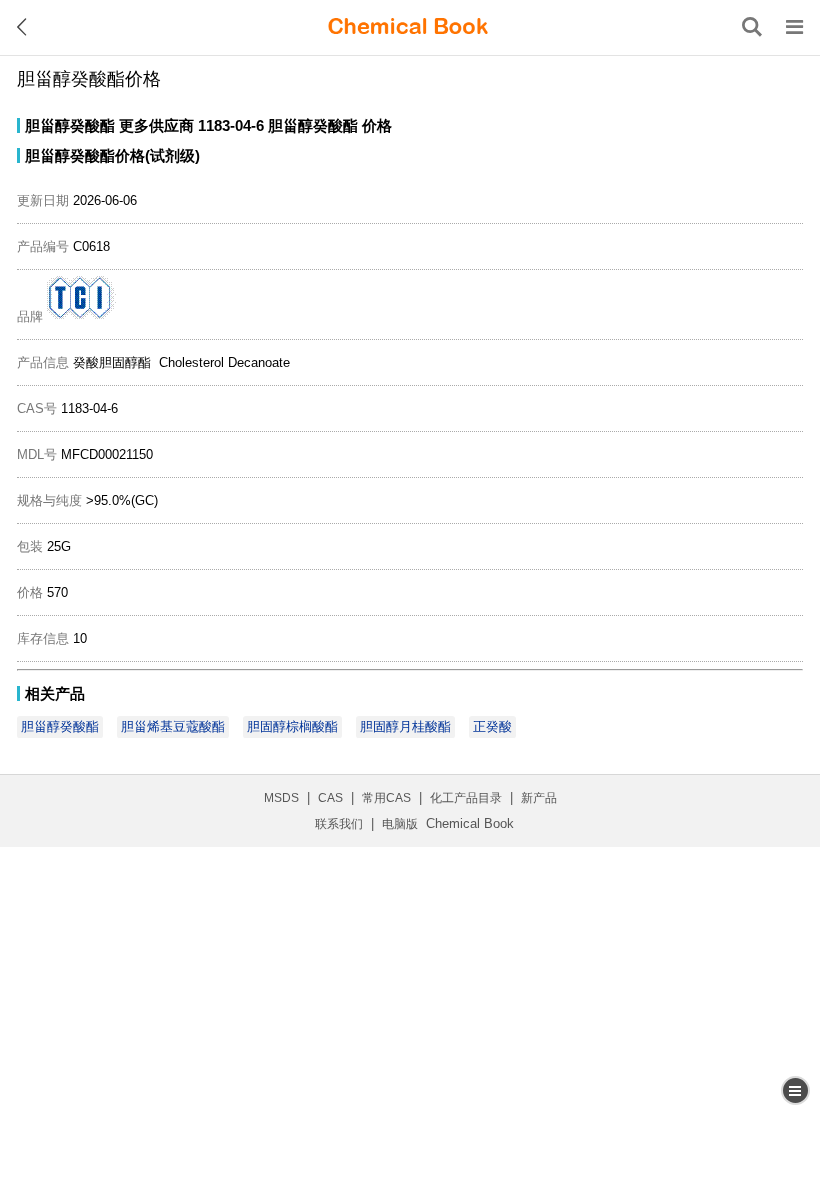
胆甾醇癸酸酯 (70, 125)
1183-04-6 (231, 125)
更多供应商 (156, 125)
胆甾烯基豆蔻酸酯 (173, 726)
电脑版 (400, 824)
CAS (330, 798)
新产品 (539, 798)
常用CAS (386, 798)
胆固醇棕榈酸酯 (292, 726)
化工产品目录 (466, 798)
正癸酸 (492, 726)
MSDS (281, 798)
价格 (377, 125)
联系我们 (339, 824)
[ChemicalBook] (408, 27)
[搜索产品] (752, 27)
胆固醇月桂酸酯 (405, 726)
